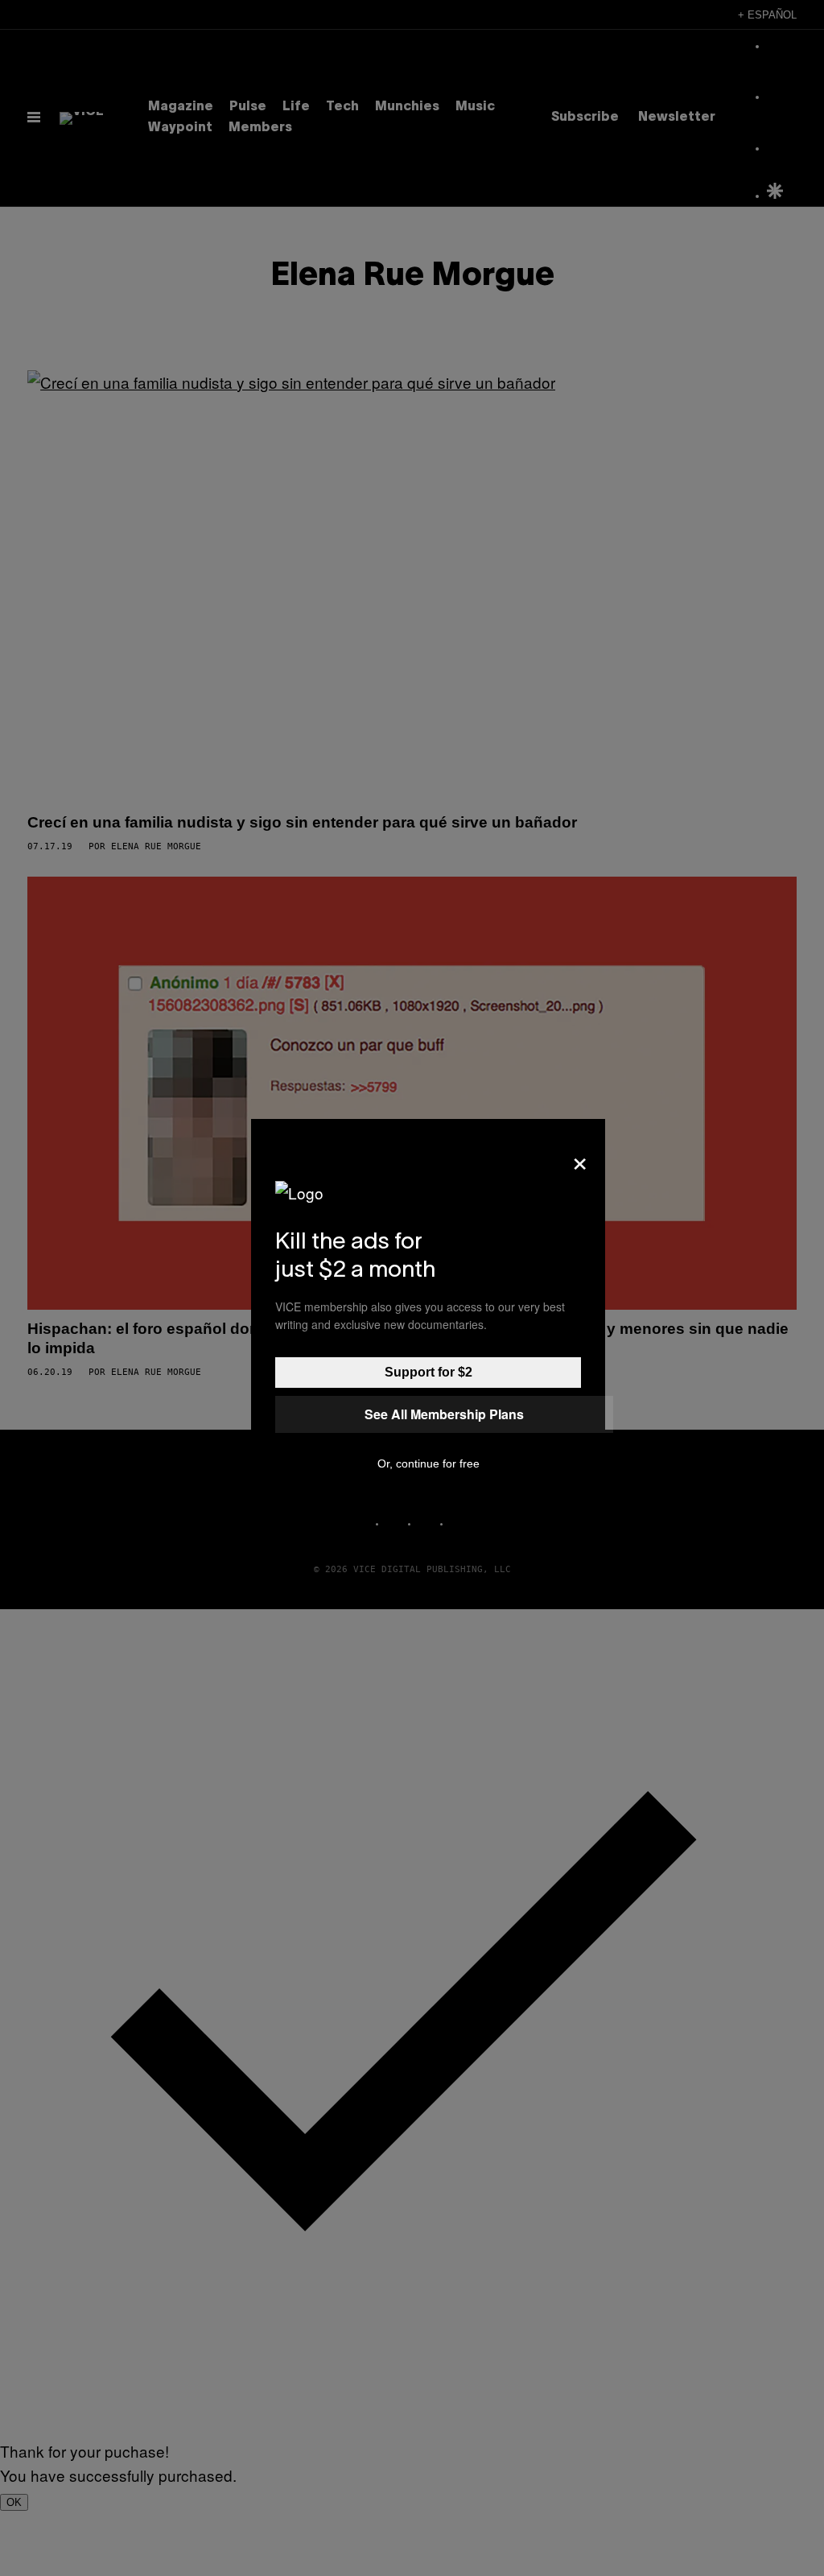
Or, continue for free (428, 1463)
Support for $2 (428, 1372)
